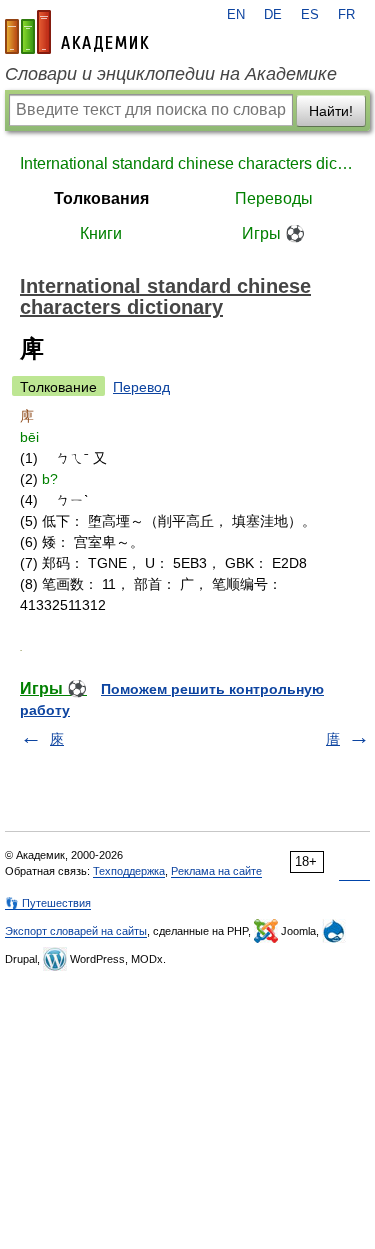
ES (310, 15)
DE (273, 15)
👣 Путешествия (48, 903)
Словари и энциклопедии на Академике (171, 74)
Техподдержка (129, 871)
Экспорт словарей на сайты (76, 931)
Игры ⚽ (273, 233)
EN (236, 15)
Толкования (101, 198)
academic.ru (77, 32)
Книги (101, 233)
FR (346, 15)
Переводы (274, 198)
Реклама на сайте (216, 871)
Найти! (331, 111)
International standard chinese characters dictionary (187, 163)
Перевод (141, 387)
